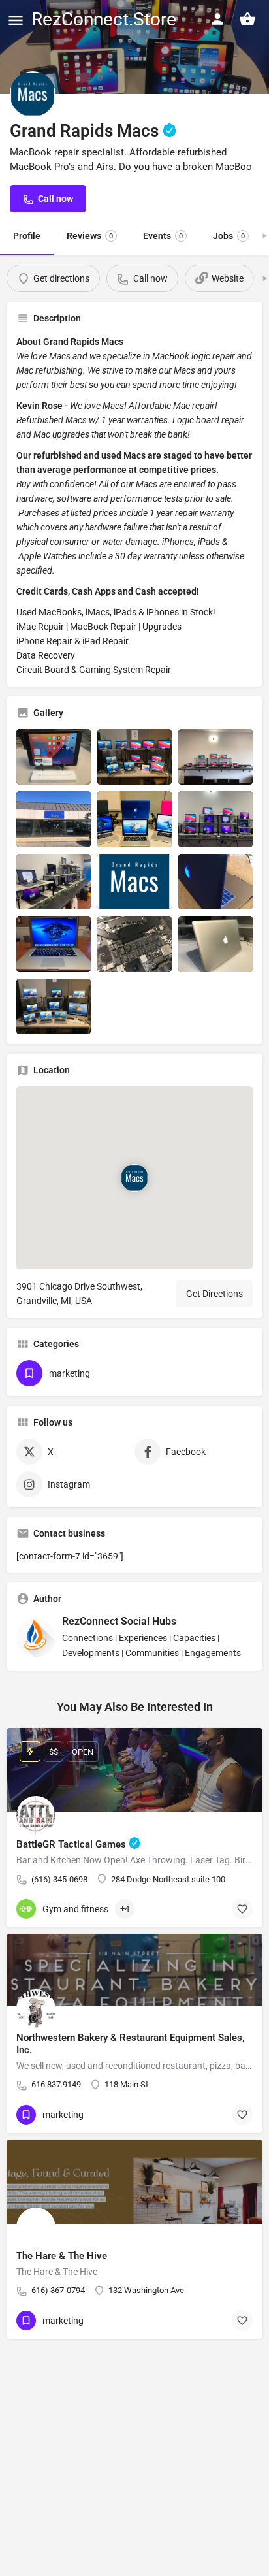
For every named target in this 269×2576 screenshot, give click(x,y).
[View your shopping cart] (247, 19)
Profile (27, 236)
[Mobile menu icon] (16, 20)
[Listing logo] (33, 94)
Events (163, 236)
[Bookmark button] (242, 1909)
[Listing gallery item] (54, 757)
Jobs (229, 236)
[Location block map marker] (134, 1178)
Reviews (90, 236)
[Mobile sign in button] (217, 19)
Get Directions (214, 1294)
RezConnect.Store (104, 19)
